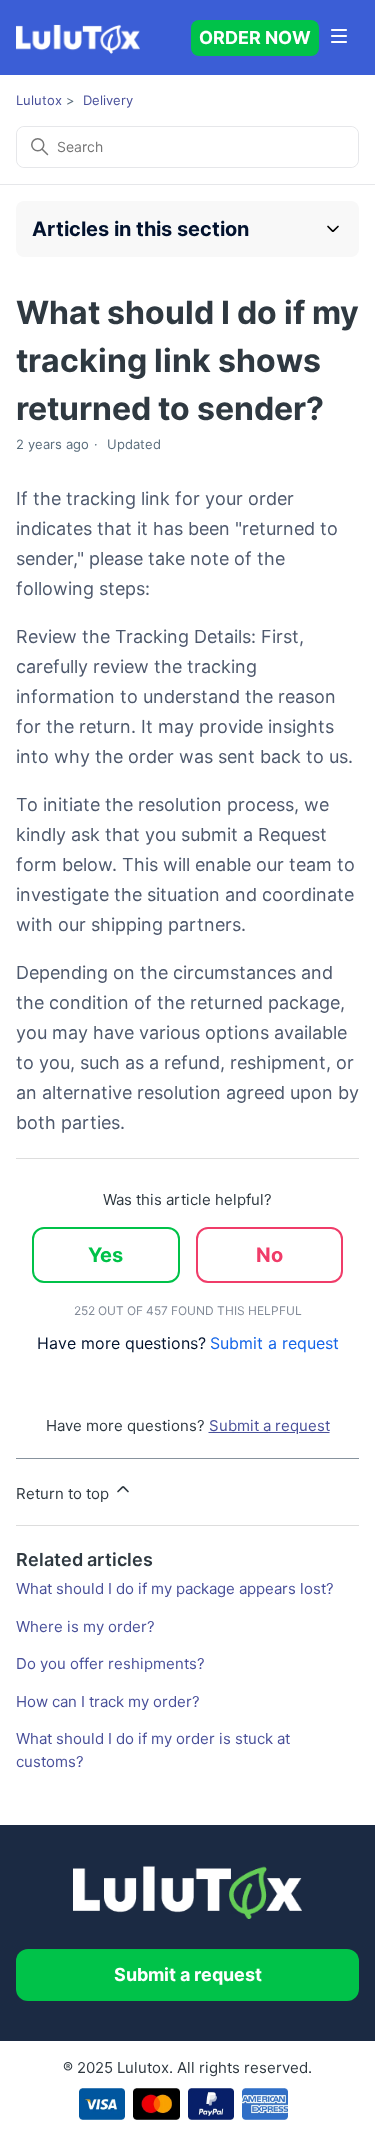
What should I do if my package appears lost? (175, 1588)
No (269, 1255)
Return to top (64, 1493)
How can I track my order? (108, 1701)
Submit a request (274, 1343)
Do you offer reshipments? (110, 1663)
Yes (105, 1255)
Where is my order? (85, 1626)
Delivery (108, 100)
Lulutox (39, 100)
